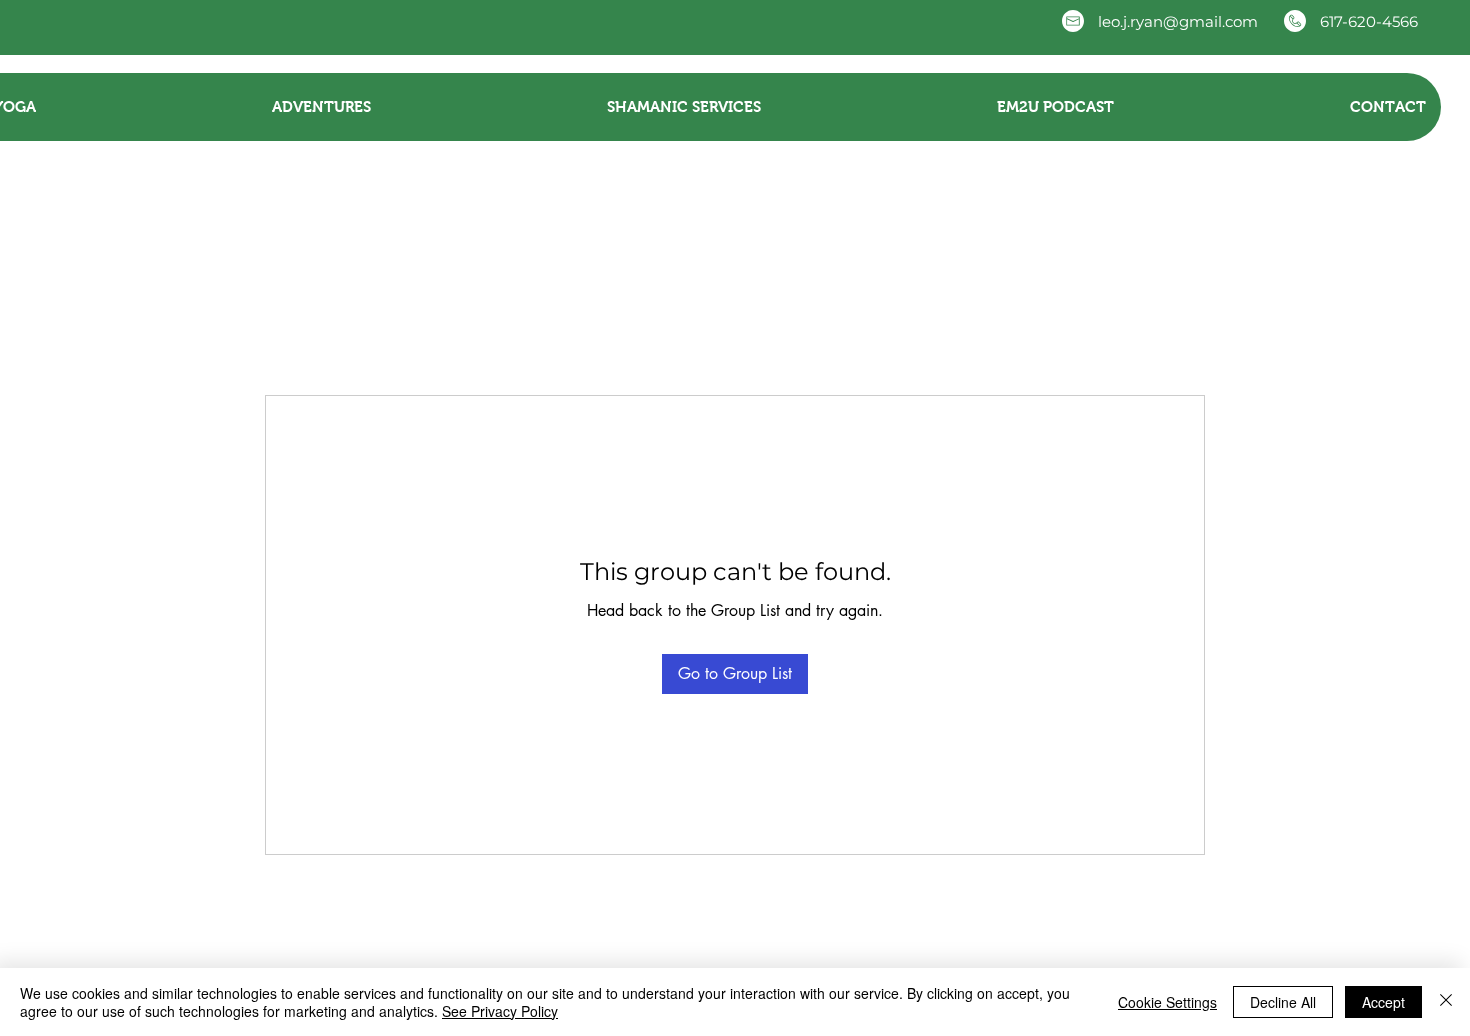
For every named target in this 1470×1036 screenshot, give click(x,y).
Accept (1383, 1002)
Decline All (1283, 1002)
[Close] (1446, 1002)
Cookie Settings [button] (1167, 1002)
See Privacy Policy (500, 1011)
